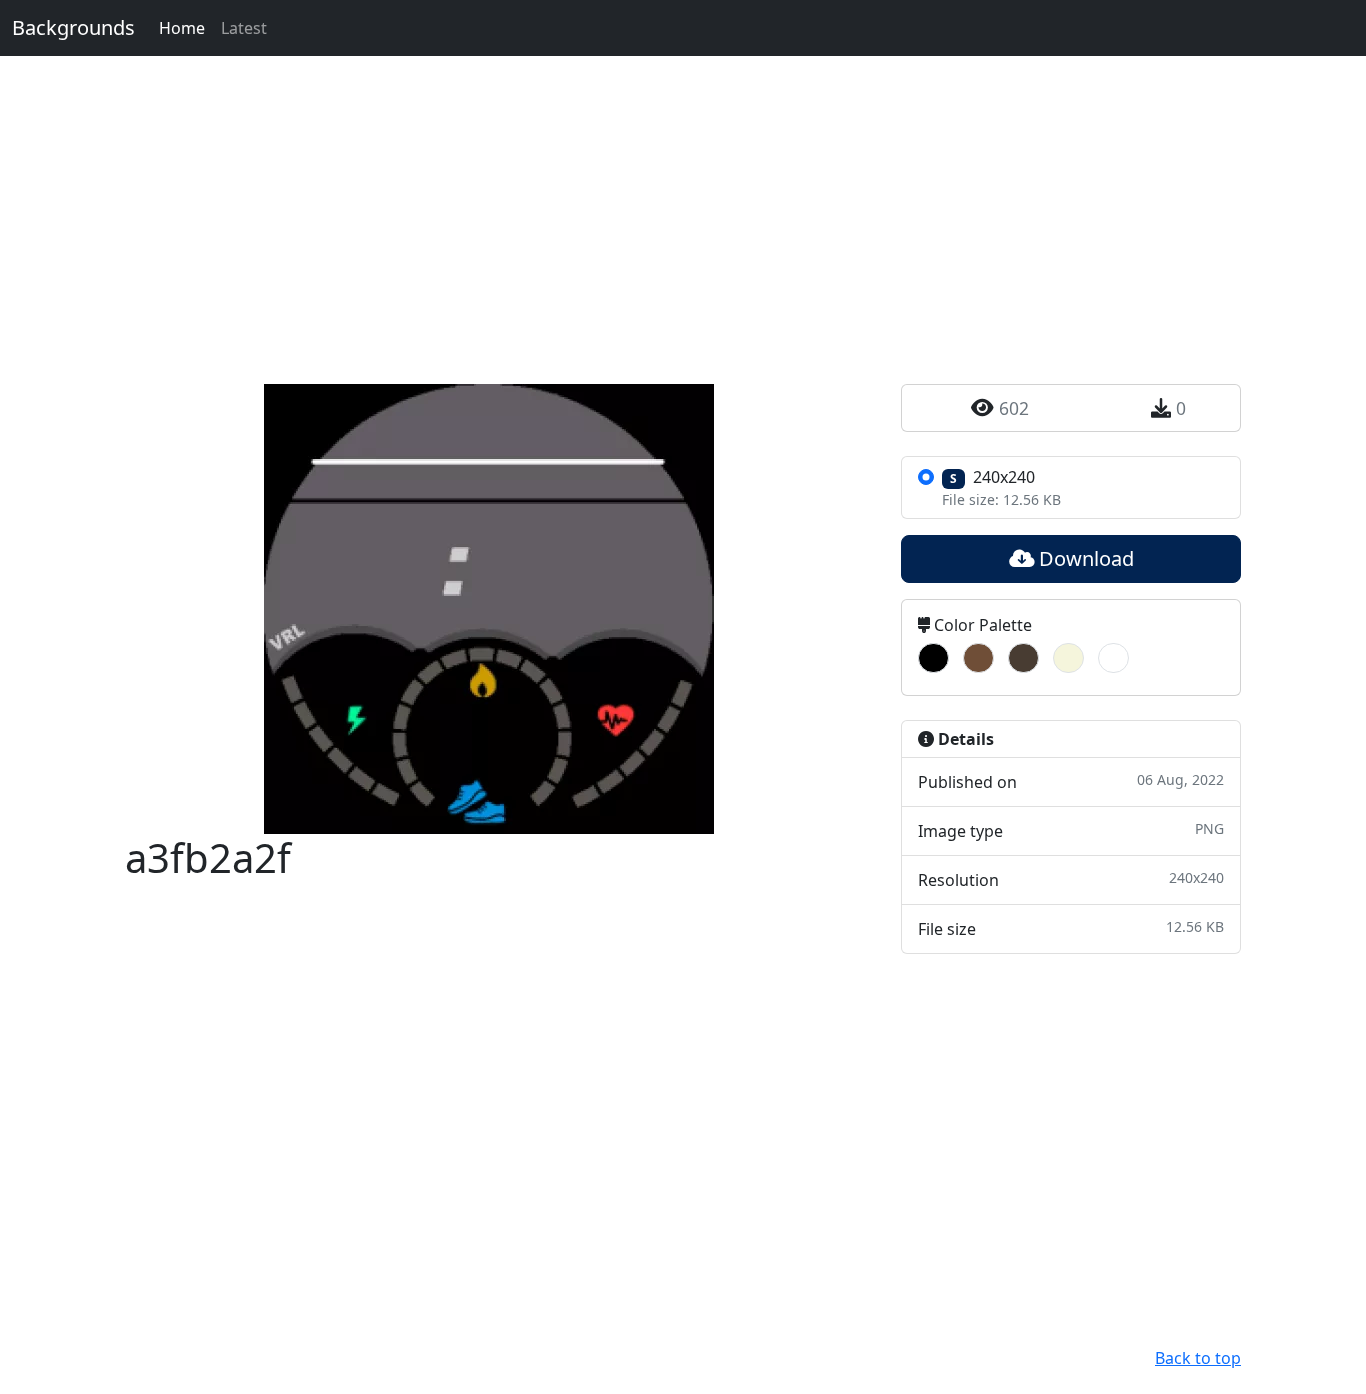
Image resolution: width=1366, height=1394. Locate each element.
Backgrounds (73, 27)
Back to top (1198, 1358)
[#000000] (933, 658)
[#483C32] (1023, 658)
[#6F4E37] (978, 658)
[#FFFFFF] (1113, 658)
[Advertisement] (683, 196)
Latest (244, 28)
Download (1084, 558)
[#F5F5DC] (1068, 658)
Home (182, 28)
